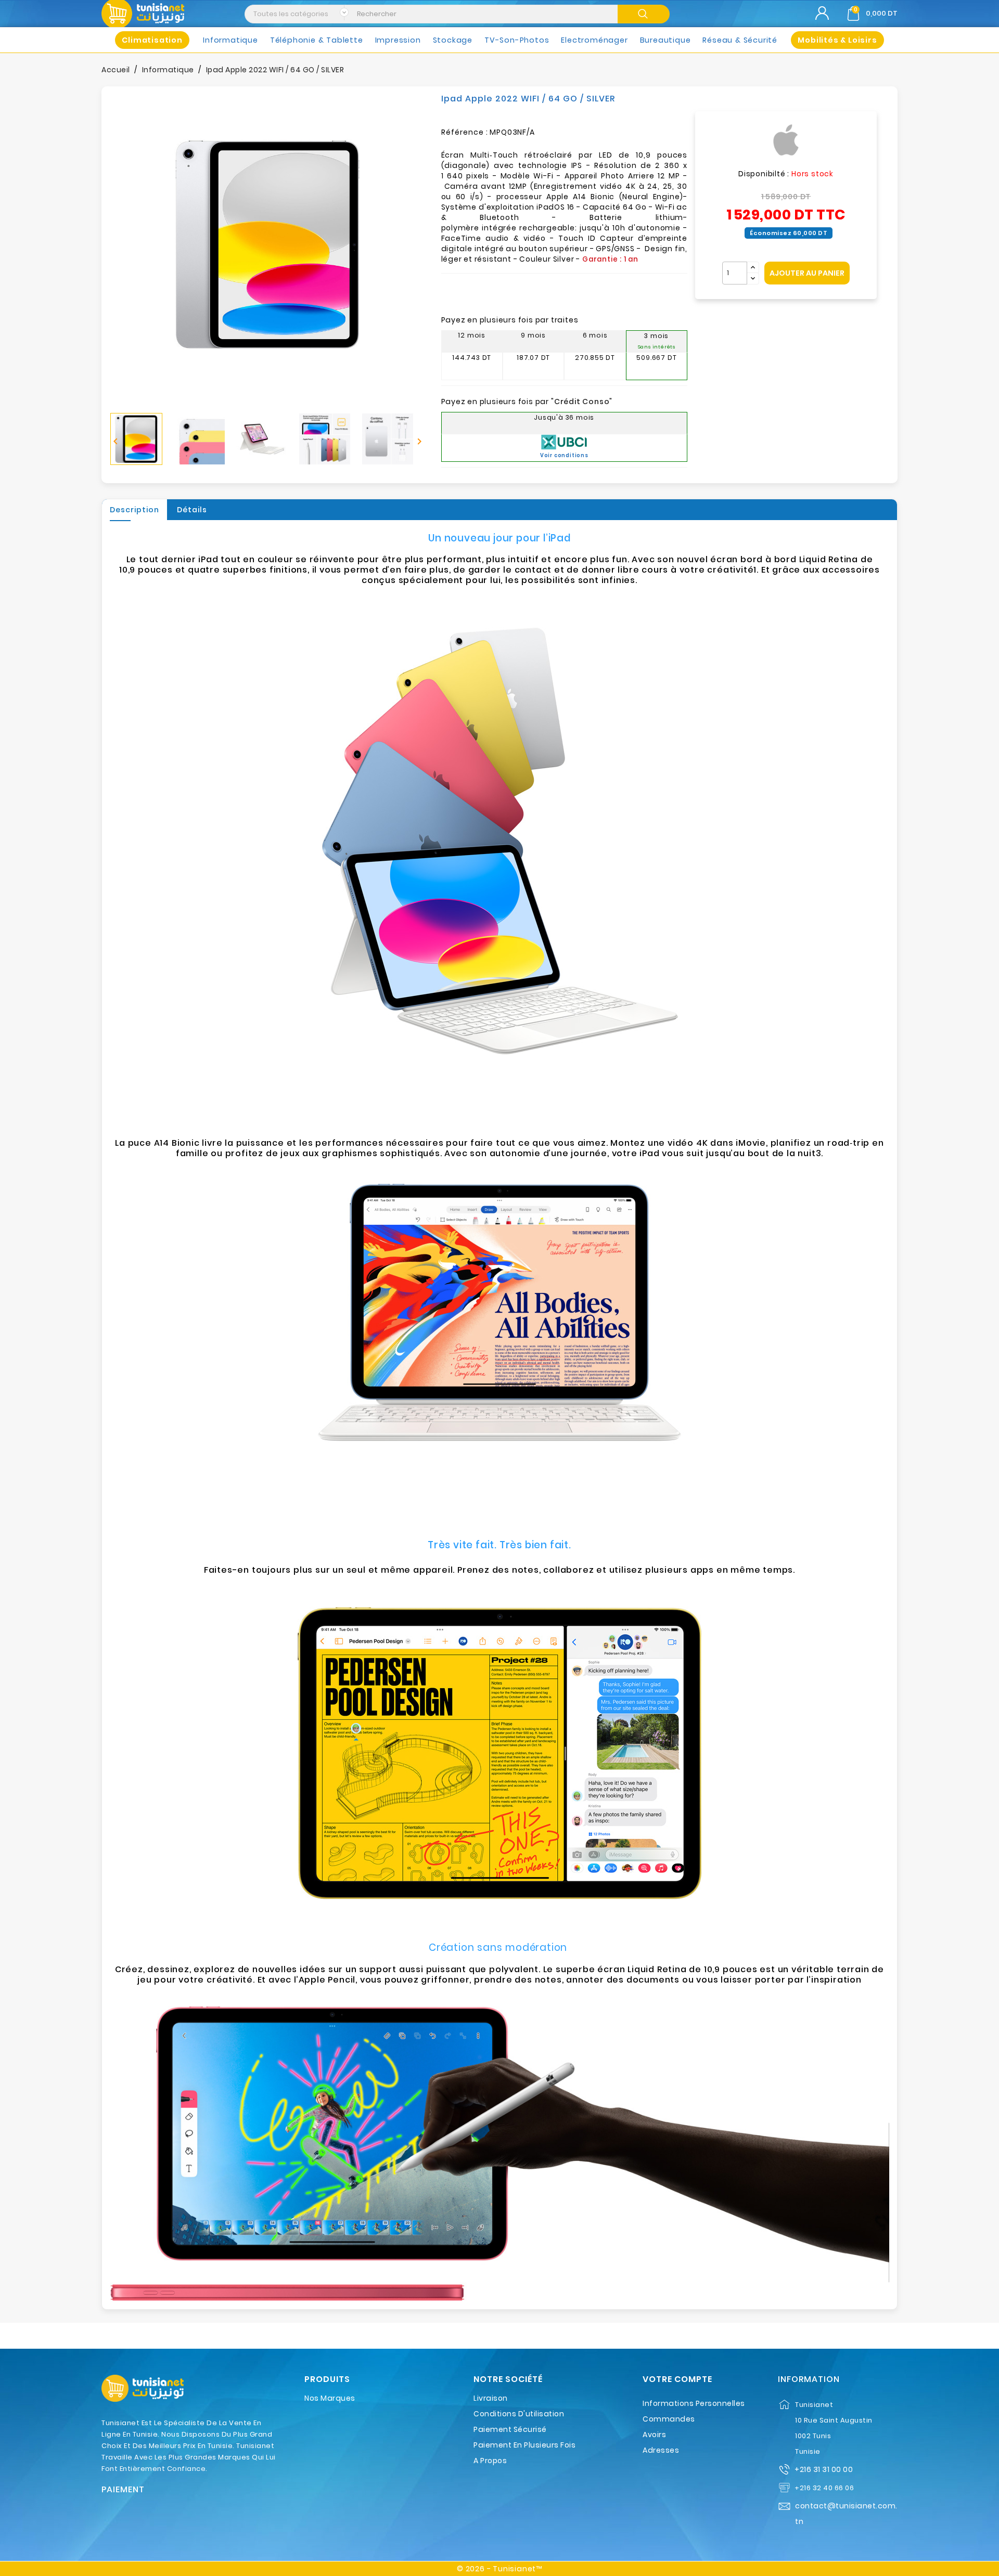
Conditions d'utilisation (519, 2414)
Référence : (465, 132)
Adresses (661, 2450)
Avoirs (654, 2435)
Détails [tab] (192, 510)
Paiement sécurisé (510, 2429)
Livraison (491, 2398)
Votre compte (677, 2379)
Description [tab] (135, 510)
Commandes (669, 2419)
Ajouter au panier (807, 273)
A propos (490, 2461)
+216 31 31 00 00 (824, 2469)
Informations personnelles (694, 2403)
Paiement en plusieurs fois (524, 2445)
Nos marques (330, 2398)
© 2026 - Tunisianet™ (499, 2569)
